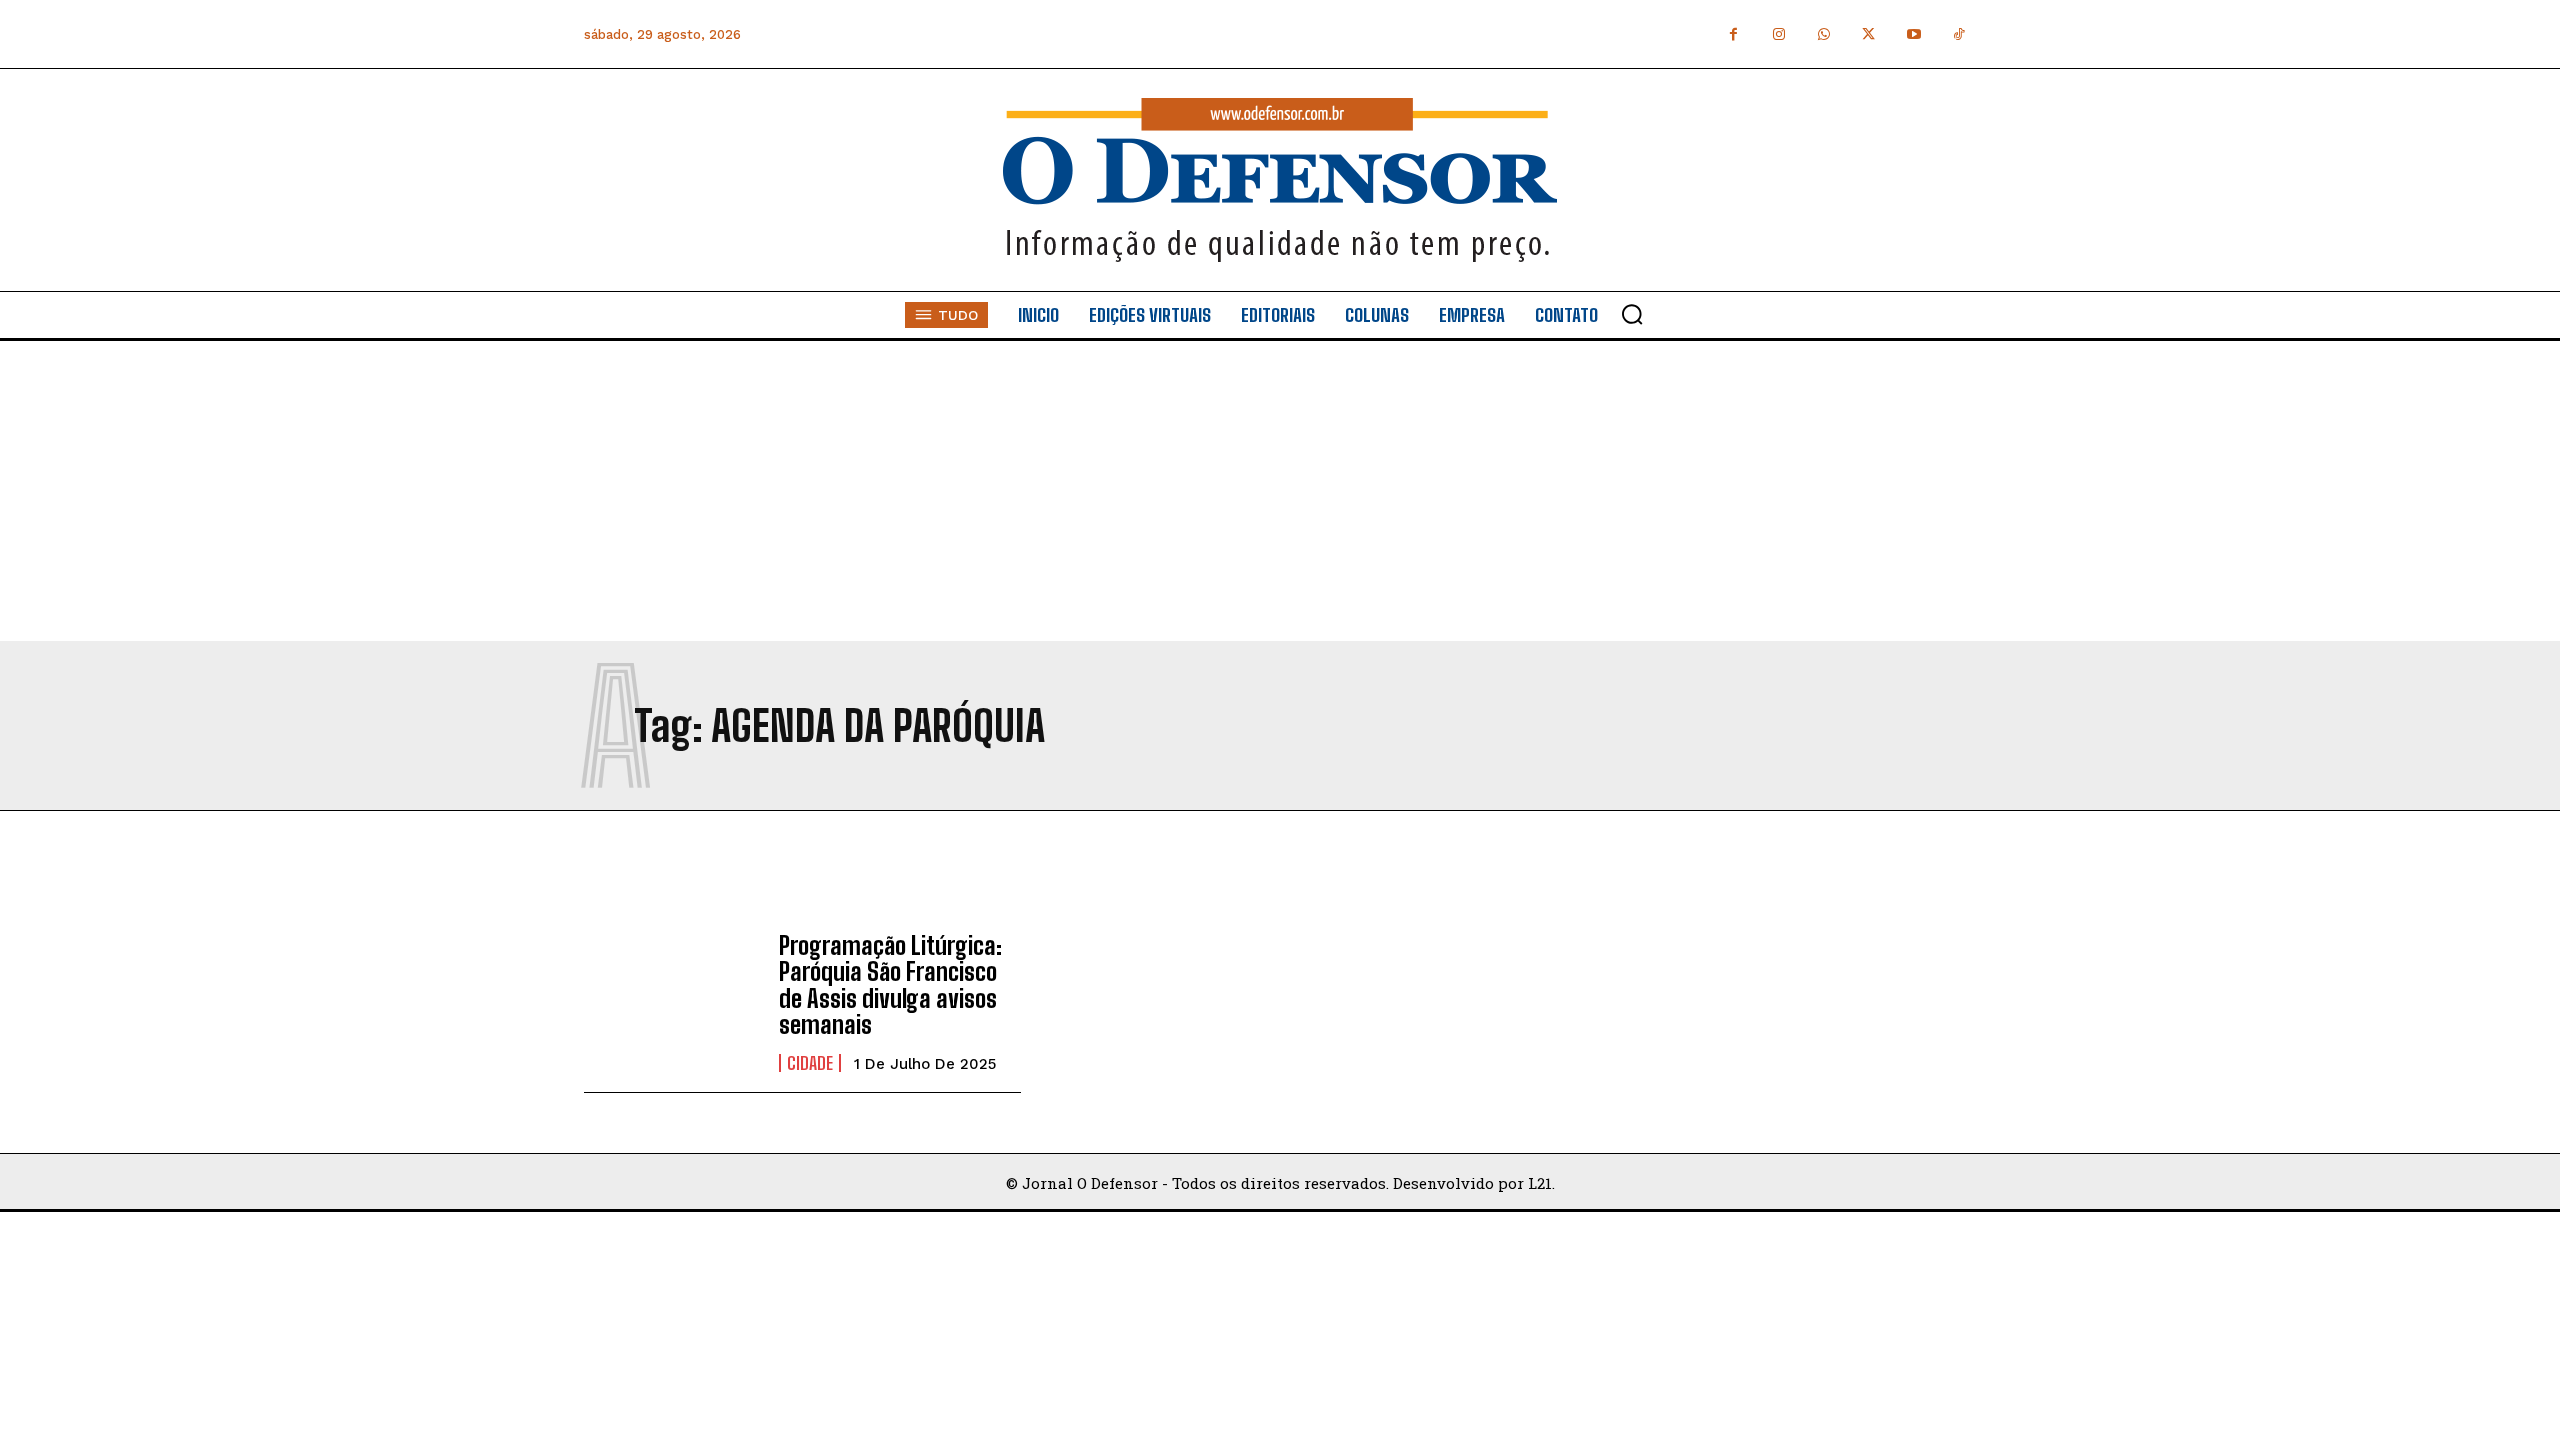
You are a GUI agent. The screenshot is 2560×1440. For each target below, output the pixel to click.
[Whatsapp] (1823, 34)
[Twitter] (1868, 34)
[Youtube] (1913, 34)
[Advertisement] (1280, 491)
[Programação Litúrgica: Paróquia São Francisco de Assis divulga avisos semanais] (671, 1002)
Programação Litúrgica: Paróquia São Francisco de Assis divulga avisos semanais (890, 985)
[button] (1632, 314)
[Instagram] (1778, 34)
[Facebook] (1733, 34)
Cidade (810, 1063)
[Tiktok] (1958, 34)
